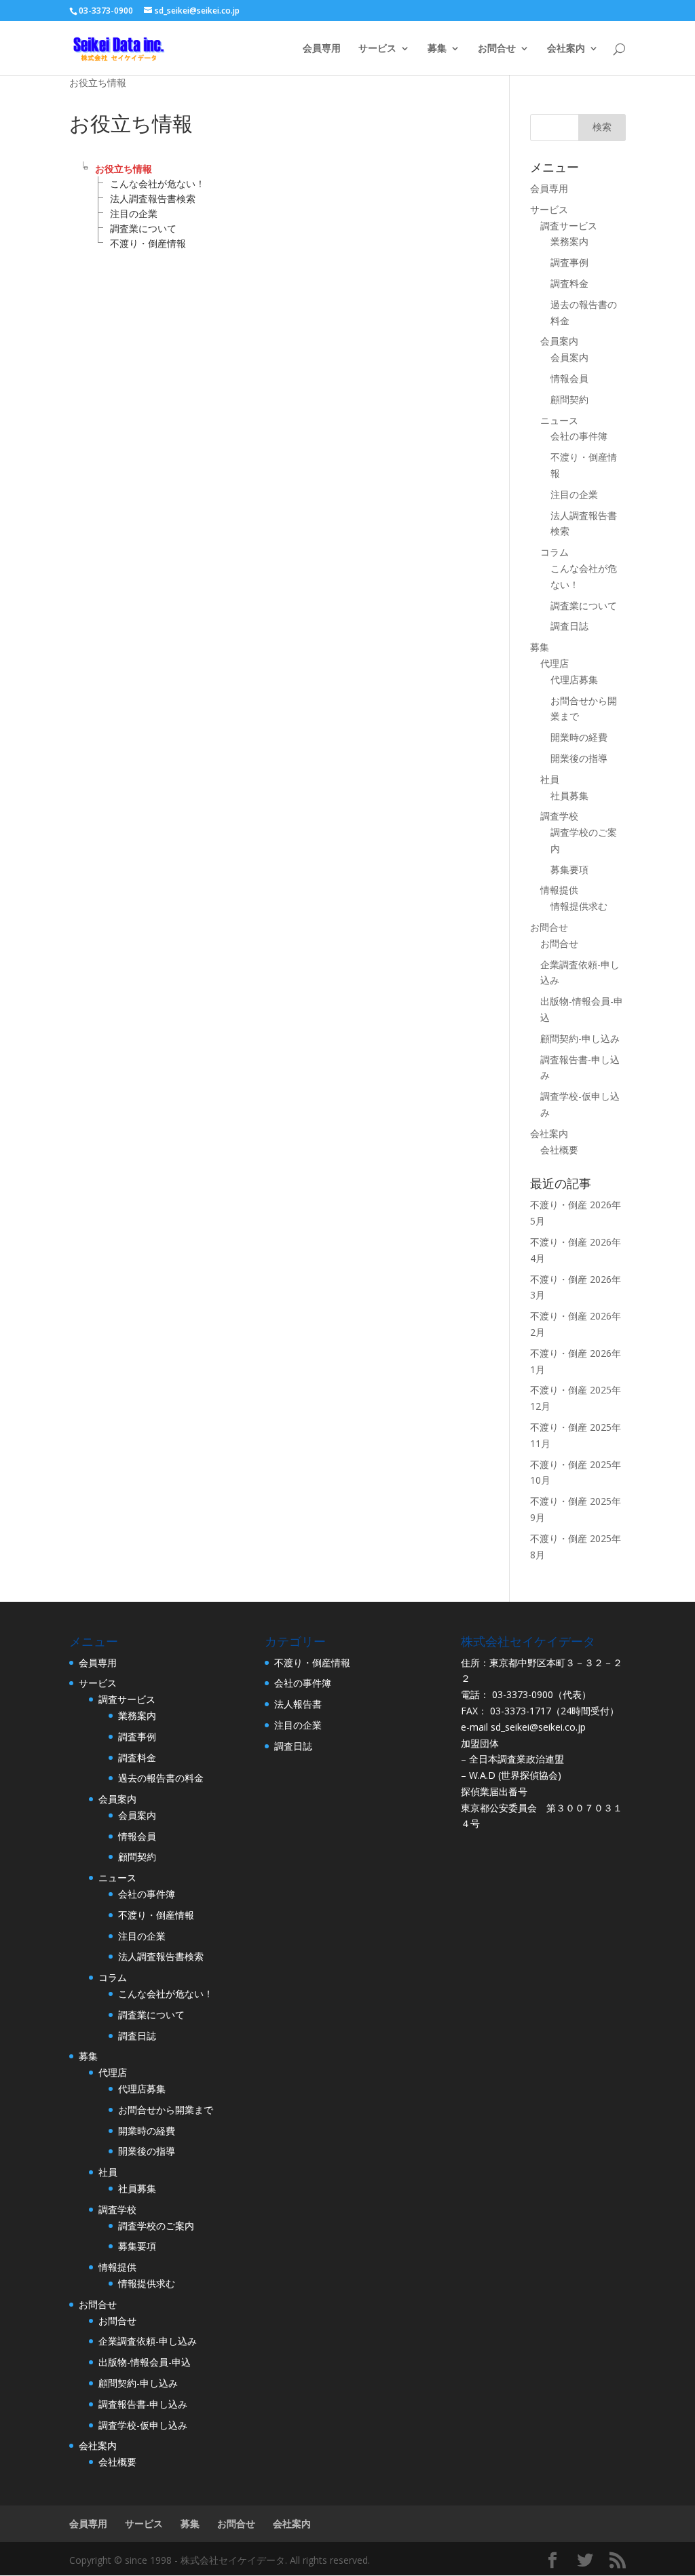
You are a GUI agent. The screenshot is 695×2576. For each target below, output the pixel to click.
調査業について (143, 228)
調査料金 (569, 283)
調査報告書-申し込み (143, 2404)
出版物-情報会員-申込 (145, 2362)
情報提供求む (579, 906)
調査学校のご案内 (156, 2226)
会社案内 (566, 49)
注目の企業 (134, 213)
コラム (555, 552)
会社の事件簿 (579, 436)
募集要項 (569, 869)
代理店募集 (574, 679)
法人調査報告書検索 (153, 198)
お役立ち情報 (124, 169)
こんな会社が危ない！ (157, 184)
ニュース (559, 420)
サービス (377, 49)
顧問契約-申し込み (580, 1038)
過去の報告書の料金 (161, 1778)
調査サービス (569, 226)
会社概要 (559, 1150)
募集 (437, 49)
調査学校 (559, 816)
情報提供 (559, 890)
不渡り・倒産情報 (148, 243)
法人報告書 (298, 1704)
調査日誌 (569, 626)
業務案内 (569, 241)
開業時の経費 (579, 737)
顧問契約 (569, 399)
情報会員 (569, 378)
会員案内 (559, 341)
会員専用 (322, 49)
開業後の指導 (579, 758)
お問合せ (497, 49)
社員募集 (569, 795)
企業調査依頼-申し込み (148, 2341)
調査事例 (569, 262)
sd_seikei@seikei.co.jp (538, 1727)
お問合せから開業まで (166, 2110)
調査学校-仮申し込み (143, 2425)
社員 (550, 779)
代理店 (555, 663)
